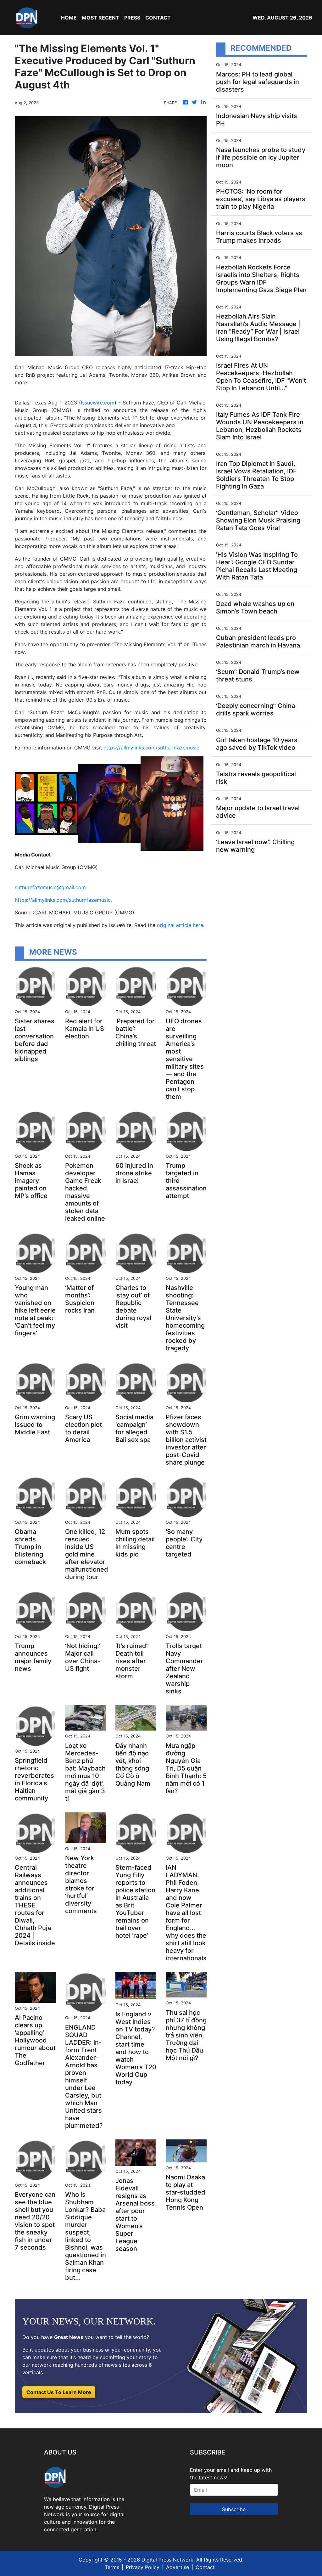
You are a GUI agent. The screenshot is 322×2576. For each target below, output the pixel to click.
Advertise (178, 2567)
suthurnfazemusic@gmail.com (50, 887)
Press (132, 18)
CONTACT (158, 18)
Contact (205, 2567)
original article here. (181, 925)
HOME (69, 18)
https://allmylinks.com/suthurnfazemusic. (63, 900)
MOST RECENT (100, 18)
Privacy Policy (143, 2567)
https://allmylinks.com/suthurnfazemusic (151, 748)
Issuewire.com (98, 403)
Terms (112, 2567)
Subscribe (234, 2509)
